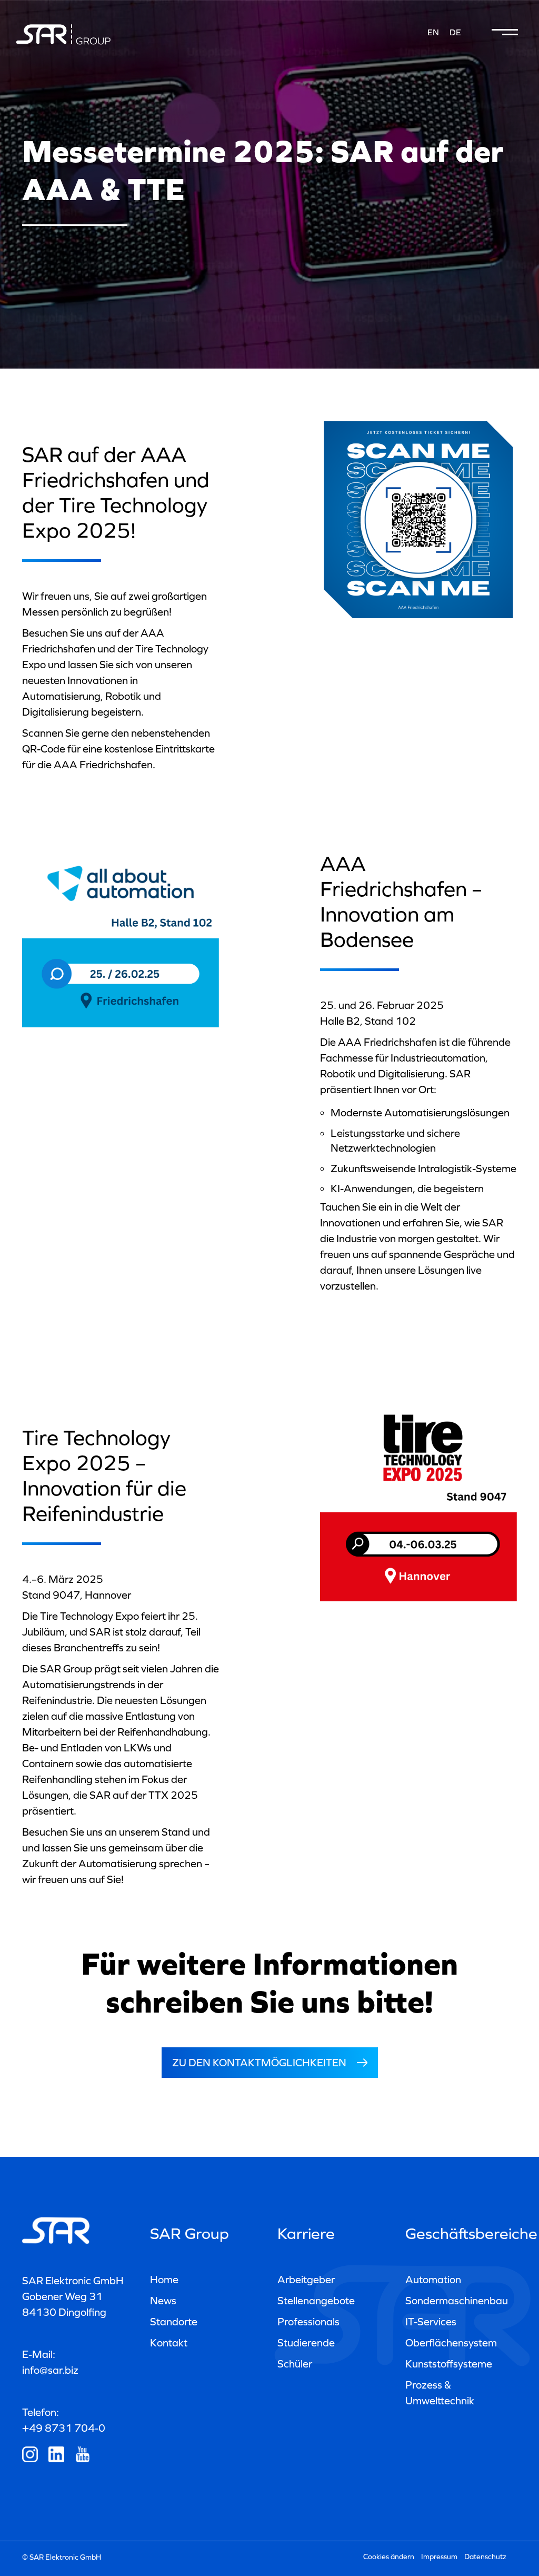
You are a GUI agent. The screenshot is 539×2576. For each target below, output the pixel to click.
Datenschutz (485, 2557)
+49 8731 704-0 (64, 2428)
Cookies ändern (389, 2557)
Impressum (439, 2557)
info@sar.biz (50, 2370)
